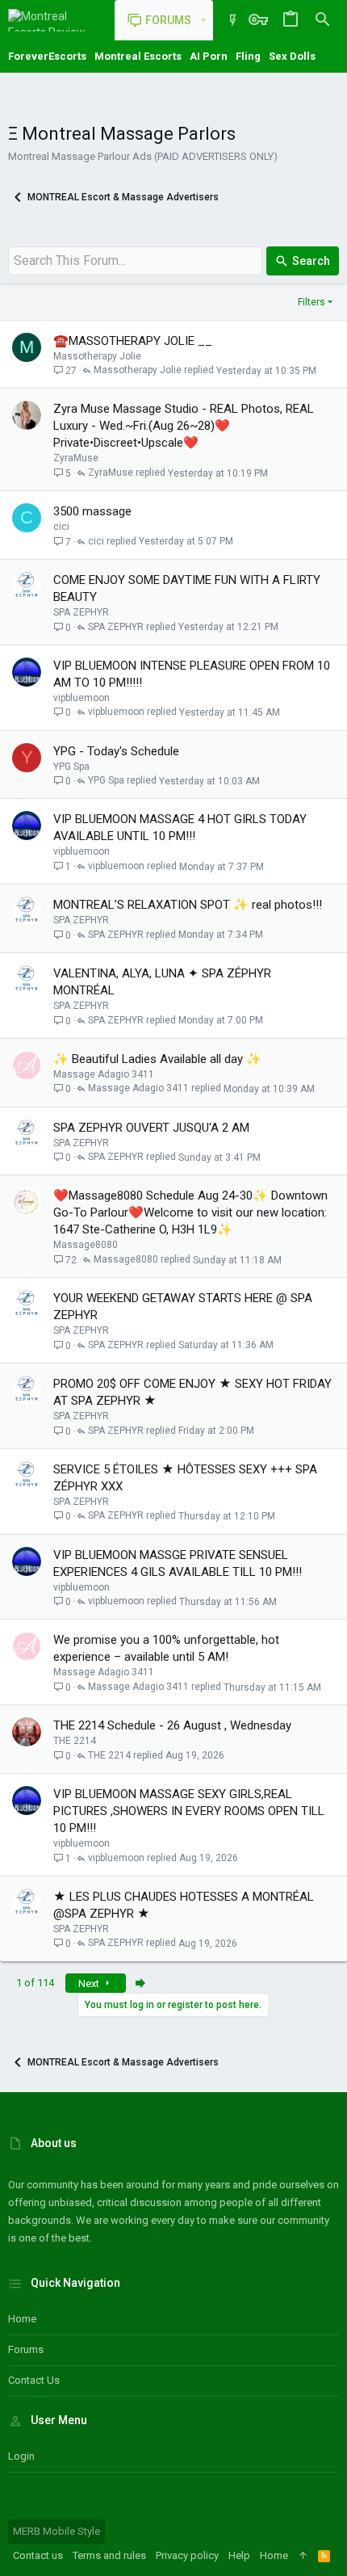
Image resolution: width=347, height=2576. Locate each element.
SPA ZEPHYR (81, 612)
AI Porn (209, 56)
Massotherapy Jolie (97, 356)
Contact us (34, 2380)
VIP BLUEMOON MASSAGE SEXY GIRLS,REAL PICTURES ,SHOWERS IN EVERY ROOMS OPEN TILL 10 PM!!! (189, 1811)
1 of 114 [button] (35, 1983)
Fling (248, 56)
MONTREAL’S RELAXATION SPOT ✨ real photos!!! (188, 905)
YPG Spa (71, 767)
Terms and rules (109, 2555)
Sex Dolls (292, 56)
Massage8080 (86, 1245)
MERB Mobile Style (56, 2531)
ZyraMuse (76, 458)
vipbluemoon (82, 698)
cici (61, 527)
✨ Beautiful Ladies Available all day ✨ (157, 1059)
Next (90, 1983)
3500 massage (92, 511)
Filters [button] (311, 302)
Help (239, 2555)
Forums (26, 2349)
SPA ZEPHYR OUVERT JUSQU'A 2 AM (151, 1128)
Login (21, 2456)
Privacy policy (187, 2555)
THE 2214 (75, 1741)
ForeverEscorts (47, 56)
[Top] (303, 2556)
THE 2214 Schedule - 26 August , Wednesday (172, 1725)
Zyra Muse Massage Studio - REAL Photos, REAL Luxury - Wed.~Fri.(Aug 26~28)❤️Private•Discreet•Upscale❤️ (184, 426)
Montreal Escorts (138, 56)
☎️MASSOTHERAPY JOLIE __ (133, 341)
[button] (203, 20)
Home (22, 2319)
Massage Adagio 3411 (104, 1074)
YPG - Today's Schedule (116, 751)
